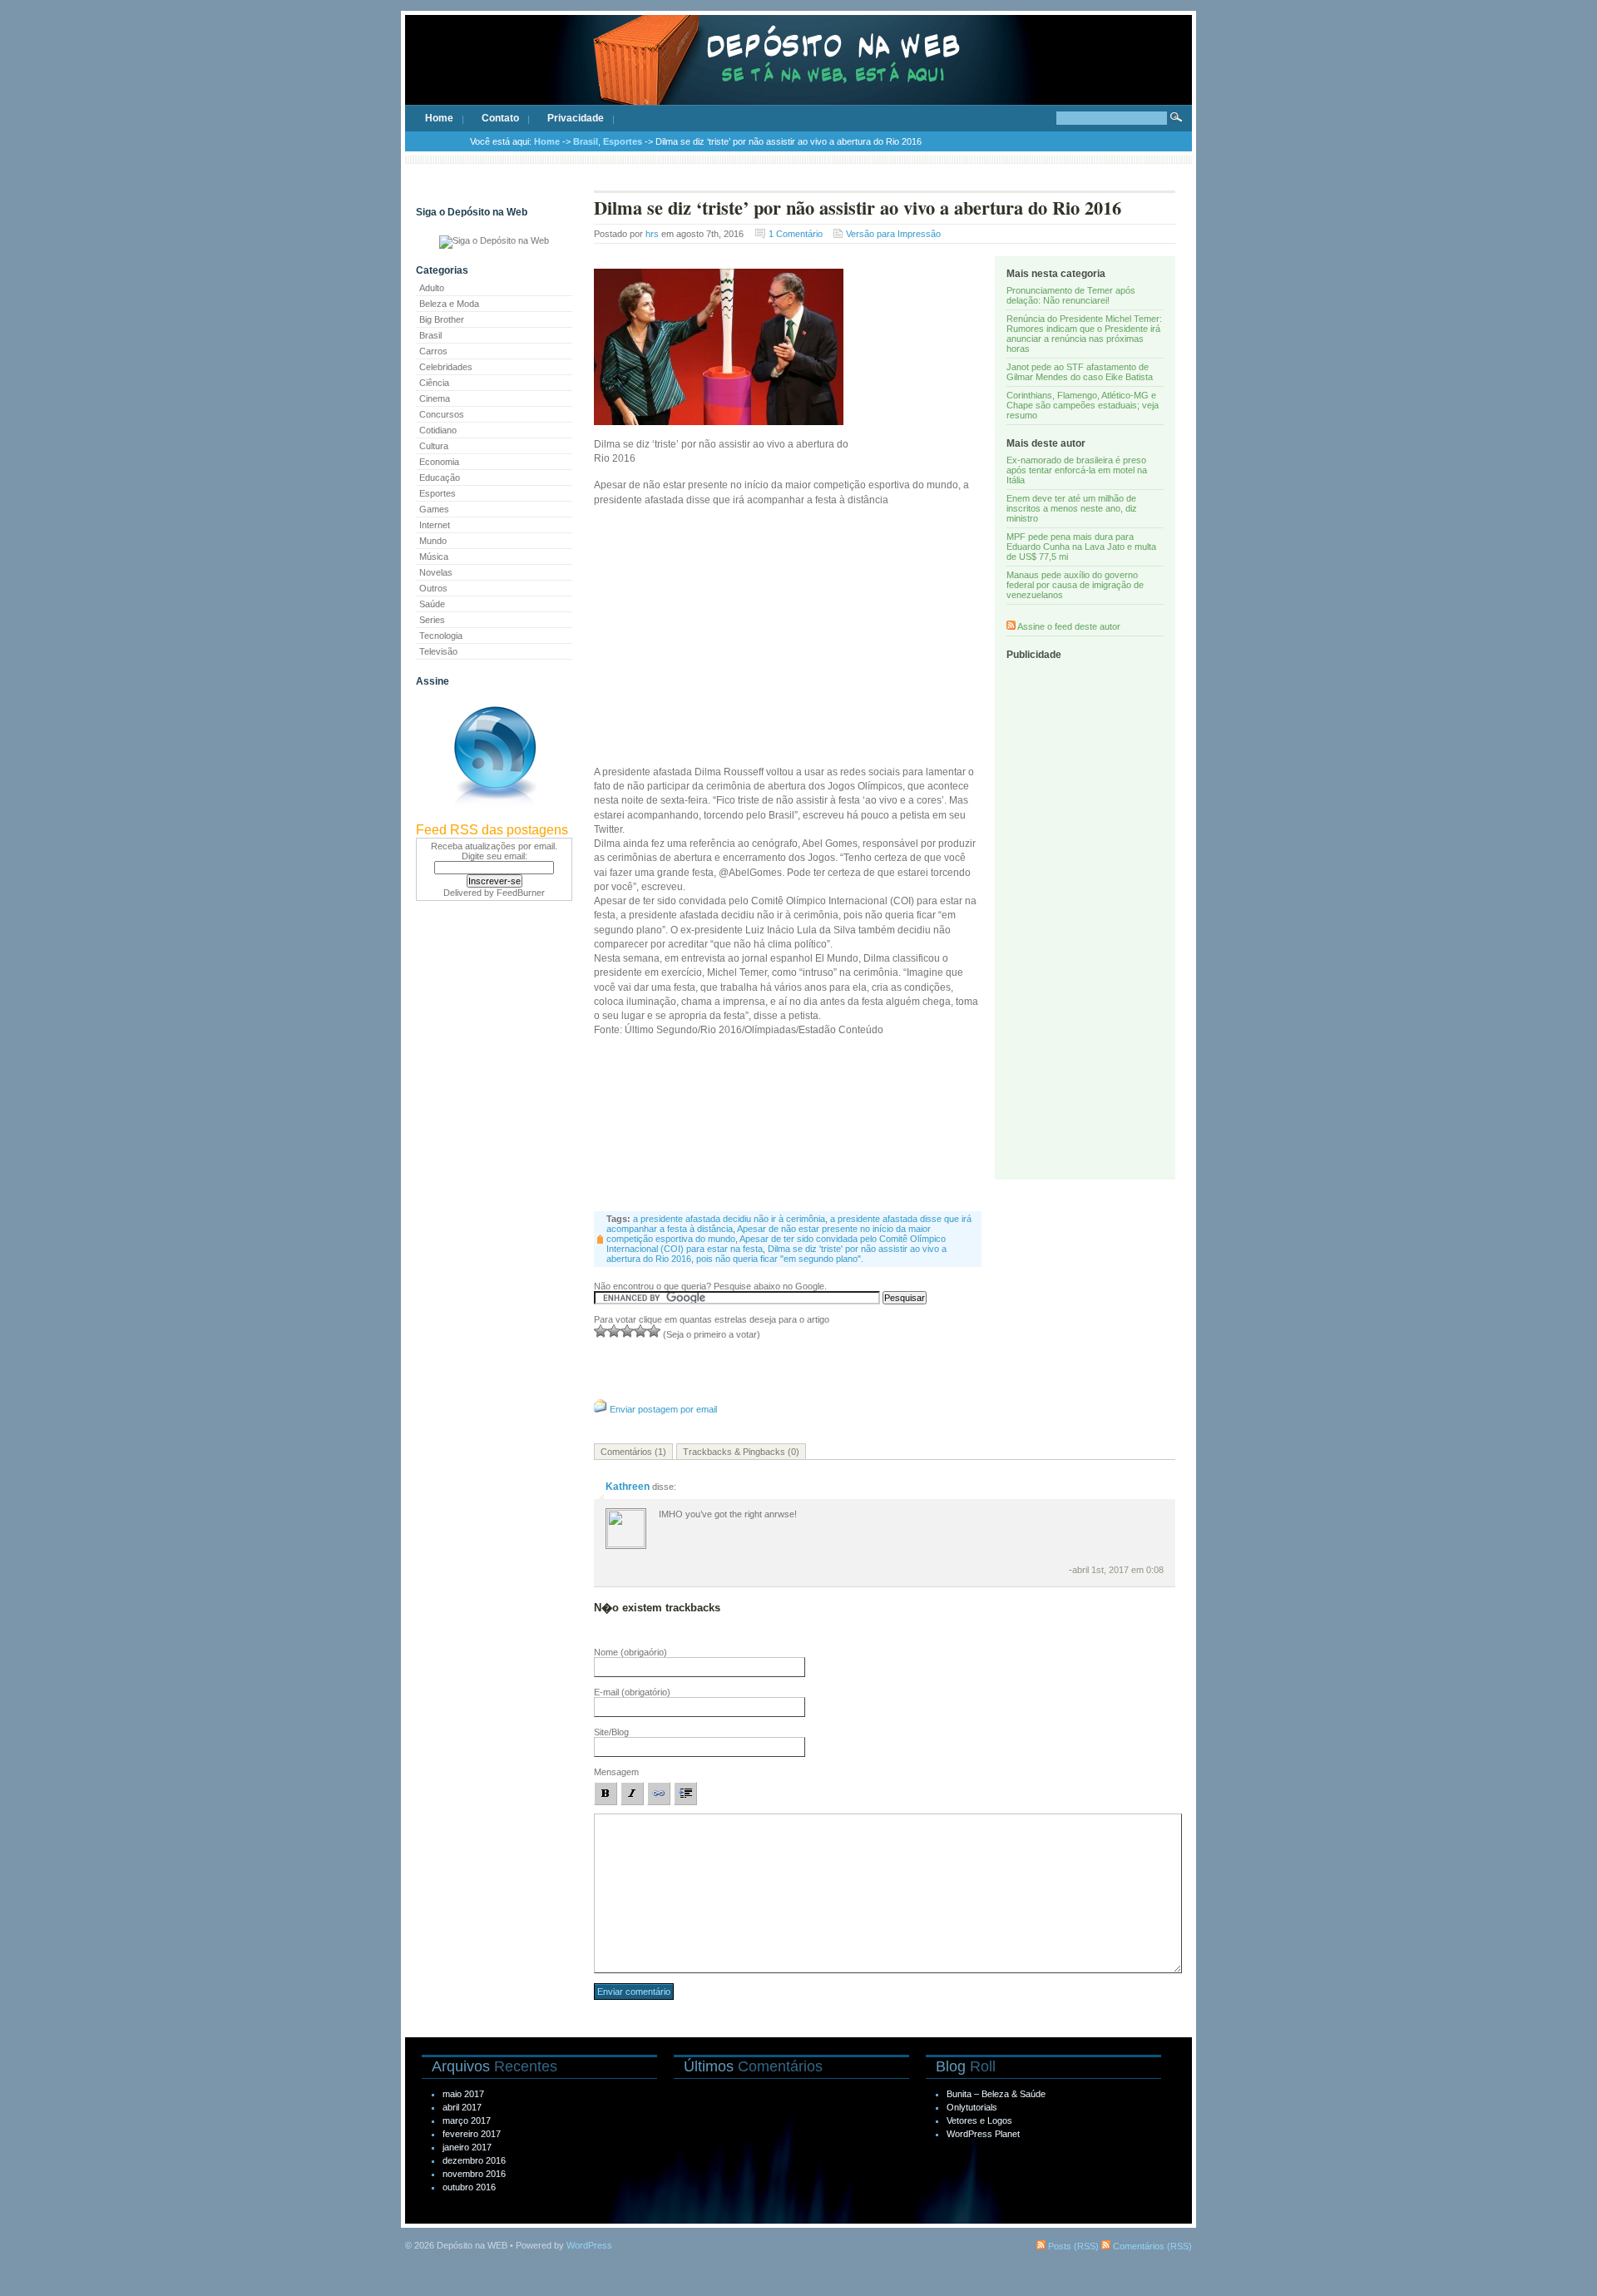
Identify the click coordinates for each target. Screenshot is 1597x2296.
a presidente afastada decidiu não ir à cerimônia (729, 1219)
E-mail (632, 1692)
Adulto (432, 288)
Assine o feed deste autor (1069, 626)
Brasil (586, 141)
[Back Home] (798, 75)
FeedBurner (521, 893)
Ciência (434, 383)
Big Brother (442, 319)
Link (659, 1794)
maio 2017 (463, 2094)
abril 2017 (462, 2107)
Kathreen (628, 1487)
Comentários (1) (633, 1452)
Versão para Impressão (893, 234)
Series (432, 620)
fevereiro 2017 (472, 2134)
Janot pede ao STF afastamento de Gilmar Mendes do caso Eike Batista (1080, 372)
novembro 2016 (474, 2174)
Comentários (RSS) (1151, 2246)
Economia (439, 462)
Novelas (436, 572)
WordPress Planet (983, 2134)
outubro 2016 (469, 2187)
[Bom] (627, 1331)
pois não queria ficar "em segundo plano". (780, 1259)
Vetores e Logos (979, 2120)
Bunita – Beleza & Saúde (996, 2094)
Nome (630, 1652)
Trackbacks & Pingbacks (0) (741, 1452)
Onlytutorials (972, 2107)
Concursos (442, 414)
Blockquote (685, 1794)
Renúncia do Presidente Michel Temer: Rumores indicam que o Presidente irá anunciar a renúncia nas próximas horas (1084, 334)
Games (434, 509)
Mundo (433, 541)
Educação (440, 478)
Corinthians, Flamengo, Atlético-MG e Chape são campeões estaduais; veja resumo (1083, 405)
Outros (433, 588)
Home (439, 118)
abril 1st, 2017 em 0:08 (1118, 1570)
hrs (652, 234)
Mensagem (616, 1772)
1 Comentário (796, 234)
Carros (433, 351)
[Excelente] (654, 1331)
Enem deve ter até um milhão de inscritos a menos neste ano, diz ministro (1072, 508)
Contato (500, 118)
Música (434, 557)
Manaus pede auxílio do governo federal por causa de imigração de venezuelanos (1075, 585)
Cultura (434, 446)
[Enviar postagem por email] (601, 1409)
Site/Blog (611, 1732)
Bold (606, 1794)
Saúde (432, 604)
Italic (632, 1794)
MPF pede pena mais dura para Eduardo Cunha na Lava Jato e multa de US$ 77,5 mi (1081, 547)
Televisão (438, 651)
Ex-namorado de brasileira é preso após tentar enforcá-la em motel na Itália (1077, 470)
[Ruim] (601, 1331)
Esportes (623, 141)
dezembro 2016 (474, 2160)
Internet (435, 525)
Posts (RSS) (1072, 2246)
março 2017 (467, 2120)
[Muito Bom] (640, 1331)
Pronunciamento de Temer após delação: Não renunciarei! (1071, 295)
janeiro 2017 (467, 2147)
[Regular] (614, 1331)
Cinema (435, 398)
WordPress (589, 2245)
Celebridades (446, 367)
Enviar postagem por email (663, 1409)
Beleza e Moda (449, 304)
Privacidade (576, 118)
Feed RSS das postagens (492, 830)
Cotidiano (438, 430)
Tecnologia (441, 636)
